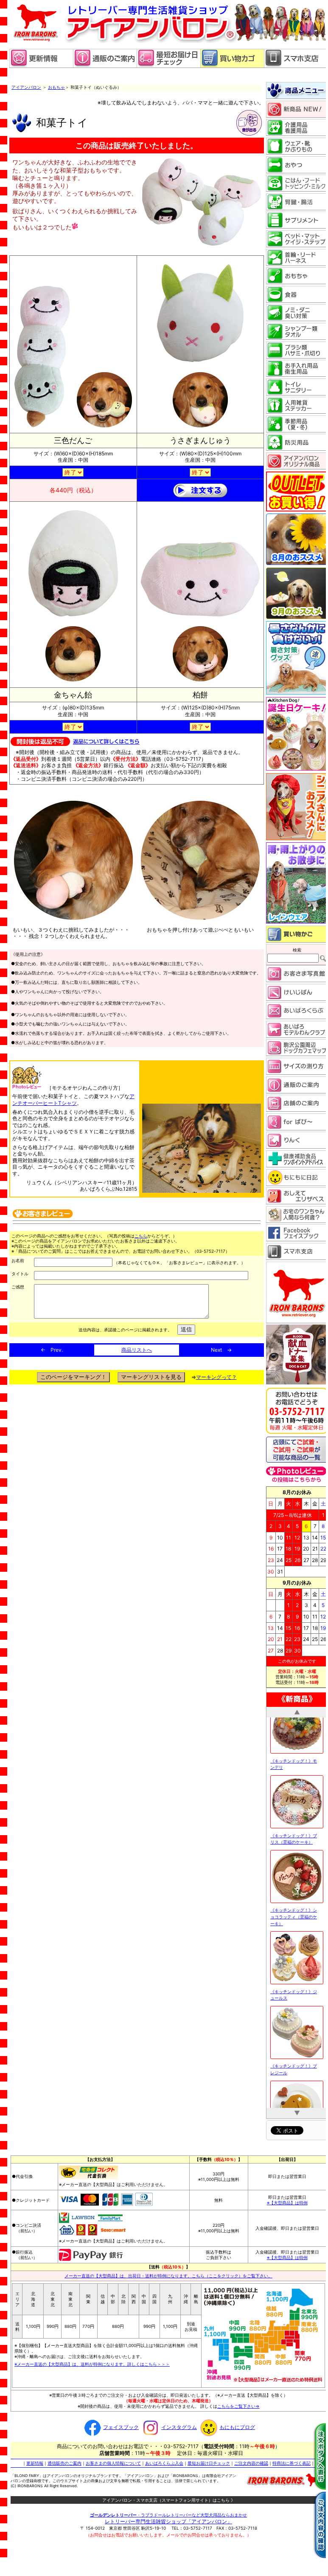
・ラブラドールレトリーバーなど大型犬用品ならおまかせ (168, 2514)
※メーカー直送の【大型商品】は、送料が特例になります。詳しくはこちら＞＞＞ (92, 2363)
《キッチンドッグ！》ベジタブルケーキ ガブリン (294, 2073)
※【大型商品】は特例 (287, 2201)
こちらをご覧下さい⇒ (238, 2405)
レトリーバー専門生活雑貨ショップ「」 (168, 2520)
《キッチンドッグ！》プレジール (294, 1998)
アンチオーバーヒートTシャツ (73, 1100)
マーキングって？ (216, 1377)
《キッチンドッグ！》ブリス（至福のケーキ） (294, 1768)
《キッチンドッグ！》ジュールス (294, 1924)
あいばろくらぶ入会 (164, 2462)
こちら (141, 1236)
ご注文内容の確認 (251, 2462)
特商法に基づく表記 (292, 2462)
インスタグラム (179, 2426)
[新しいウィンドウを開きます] (168, 66)
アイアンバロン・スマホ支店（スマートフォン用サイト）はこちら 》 (169, 2499)
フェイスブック (121, 2426)
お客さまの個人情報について (113, 2462)
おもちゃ (56, 87)
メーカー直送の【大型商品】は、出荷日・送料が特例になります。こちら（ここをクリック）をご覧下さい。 (168, 2274)
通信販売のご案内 (64, 2462)
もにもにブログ (237, 2426)
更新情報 (35, 2462)
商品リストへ (137, 1350)
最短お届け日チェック (209, 2462)
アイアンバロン (26, 87)
